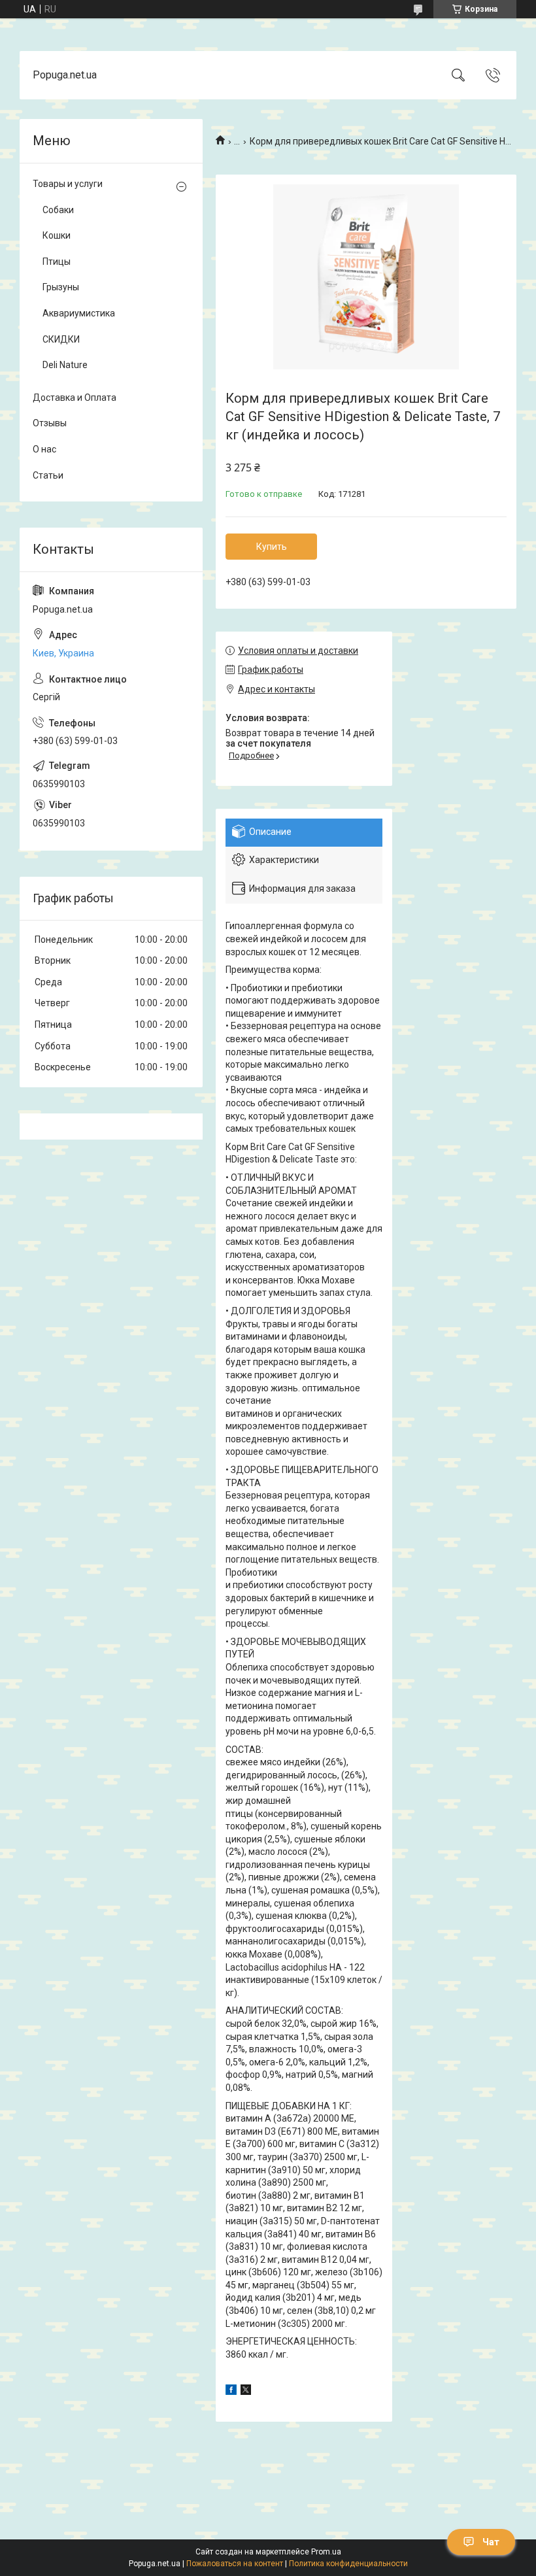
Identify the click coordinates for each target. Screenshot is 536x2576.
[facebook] (231, 2392)
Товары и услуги (68, 184)
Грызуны (61, 287)
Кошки (57, 235)
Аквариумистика (79, 313)
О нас (44, 449)
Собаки (58, 210)
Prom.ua (326, 2552)
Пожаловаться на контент (235, 2564)
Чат (491, 2542)
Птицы (57, 262)
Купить (272, 547)
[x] (246, 2392)
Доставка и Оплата (75, 398)
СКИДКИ (61, 339)
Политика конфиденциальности (348, 2564)
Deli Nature (65, 365)
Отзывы (50, 423)
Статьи (48, 475)
